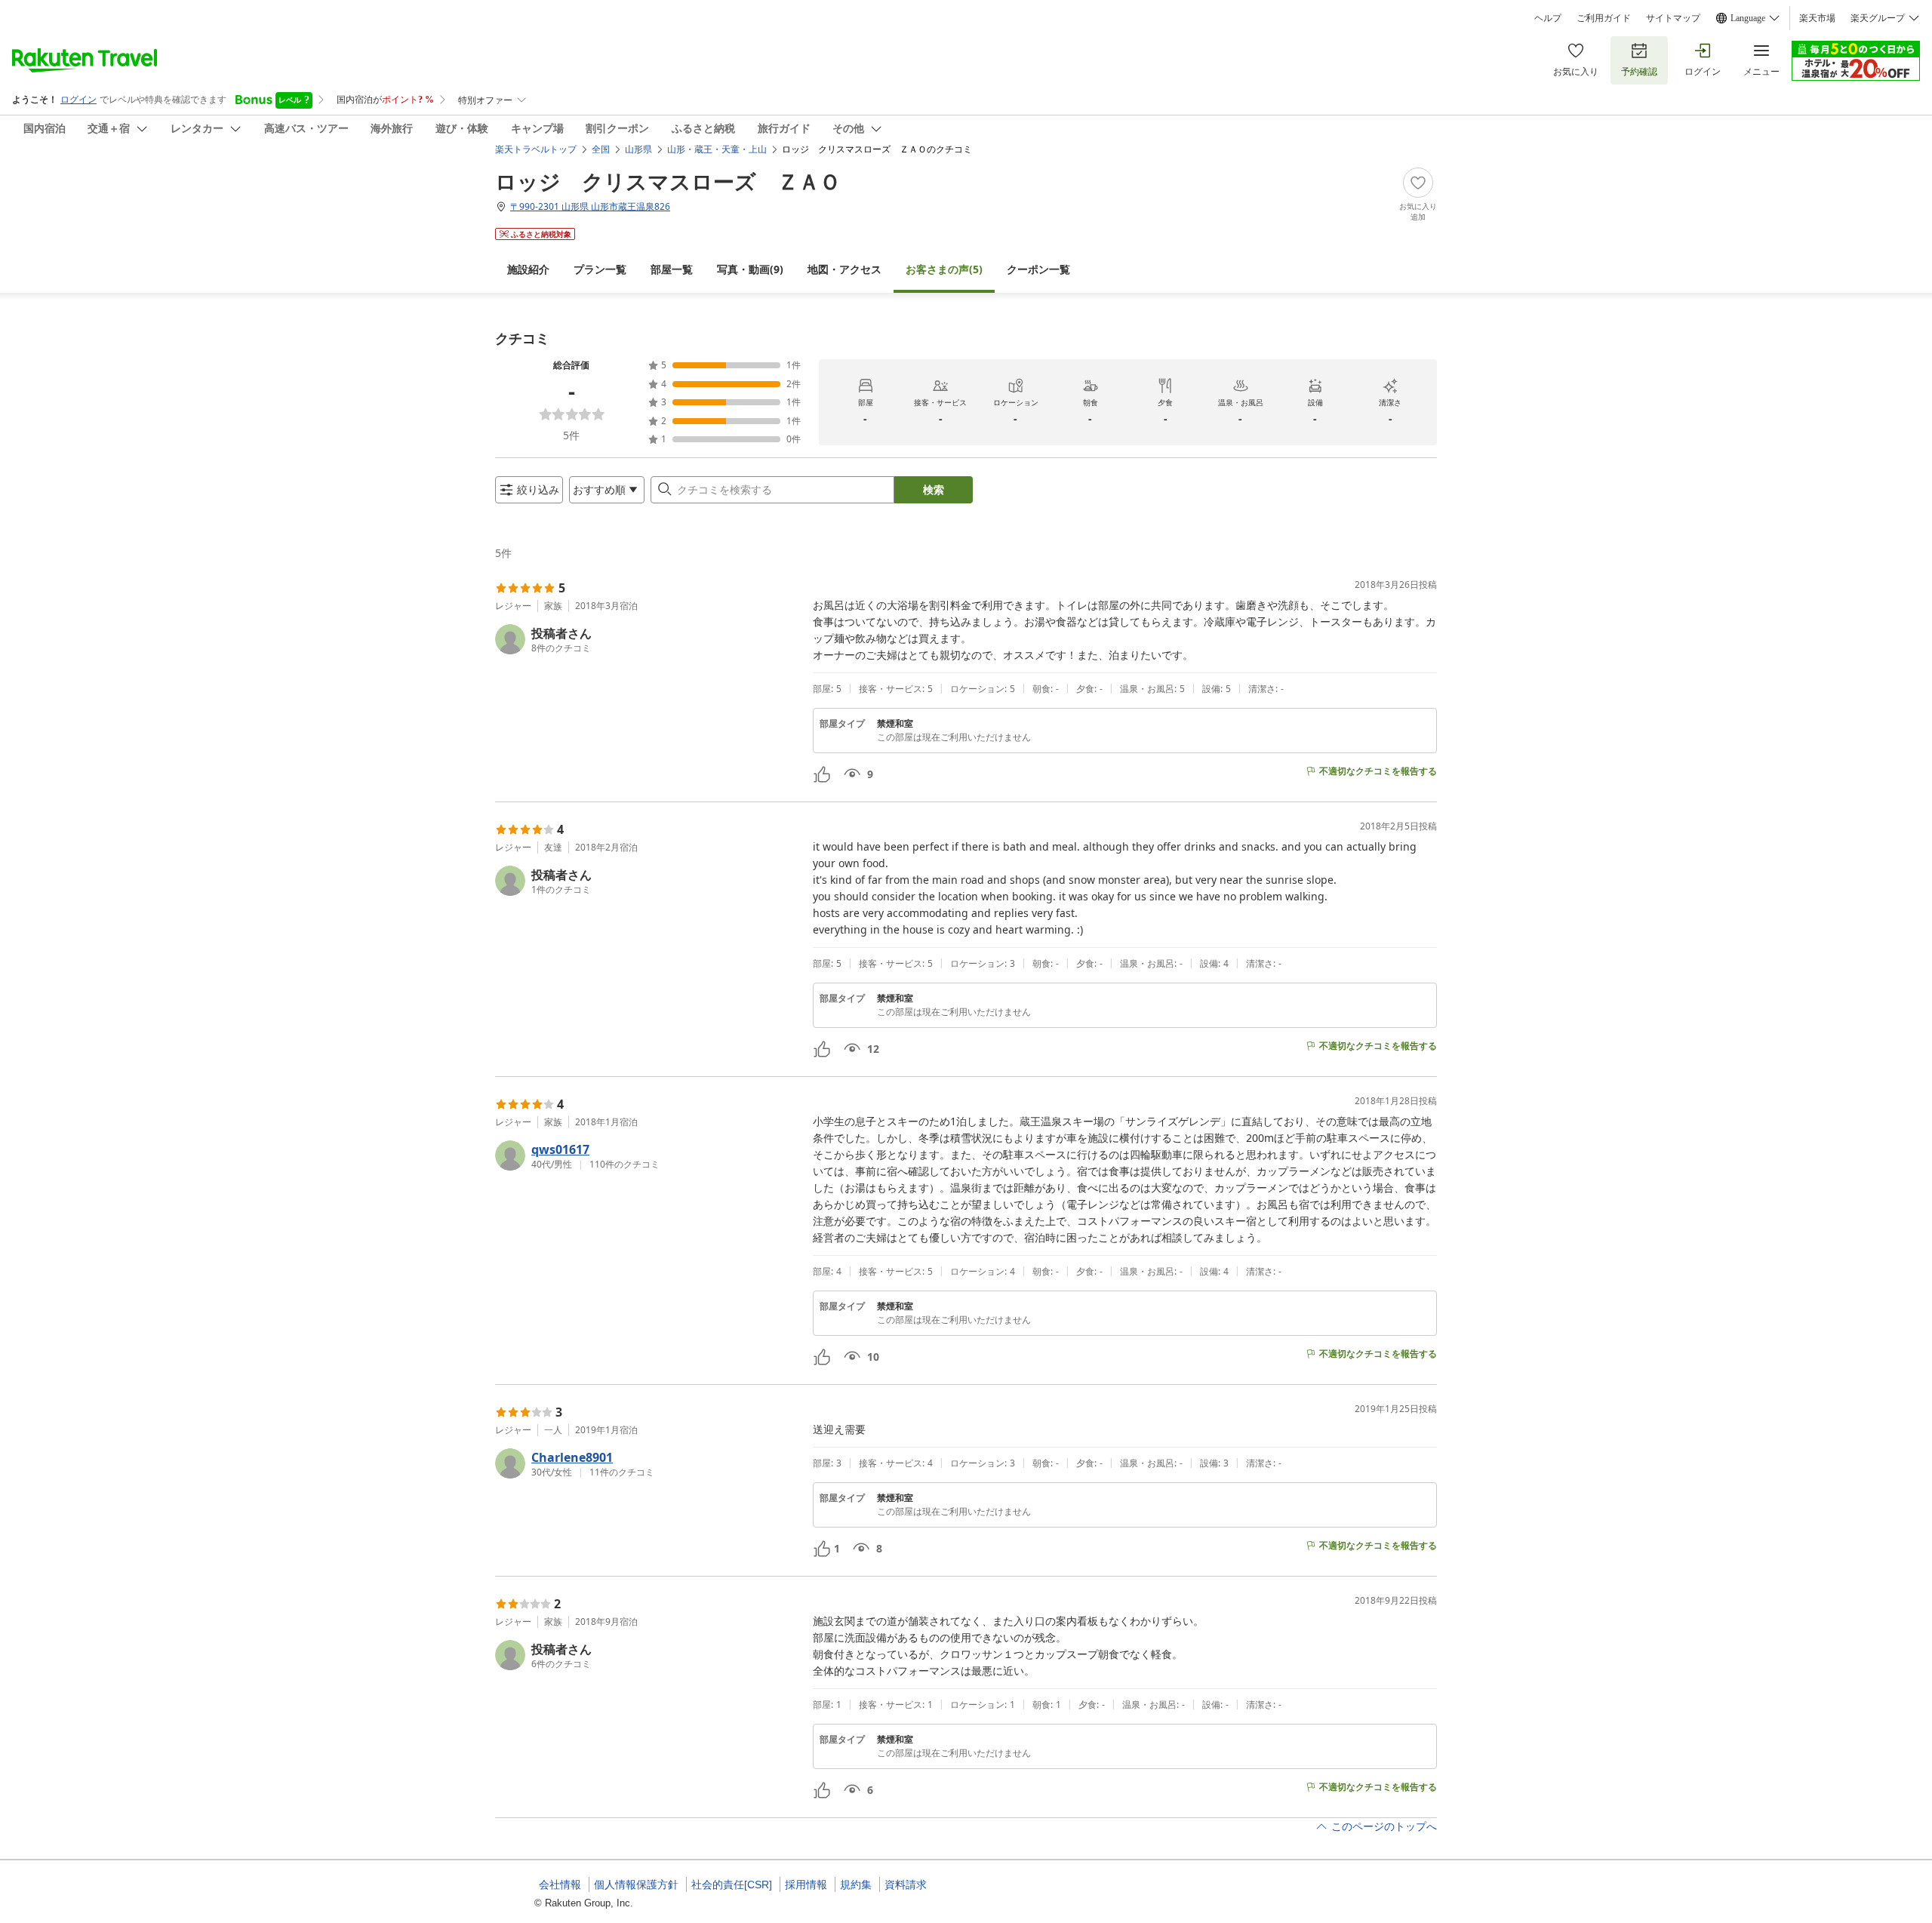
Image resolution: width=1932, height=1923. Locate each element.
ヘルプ (1548, 18)
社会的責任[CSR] (732, 1885)
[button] (648, 639)
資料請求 (906, 1885)
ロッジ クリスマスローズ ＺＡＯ (668, 181)
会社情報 (560, 1885)
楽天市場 (1817, 18)
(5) (944, 269)
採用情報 (806, 1885)
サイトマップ (1673, 18)
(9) (750, 269)
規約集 (856, 1885)
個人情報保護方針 (636, 1885)
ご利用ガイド (1604, 18)
